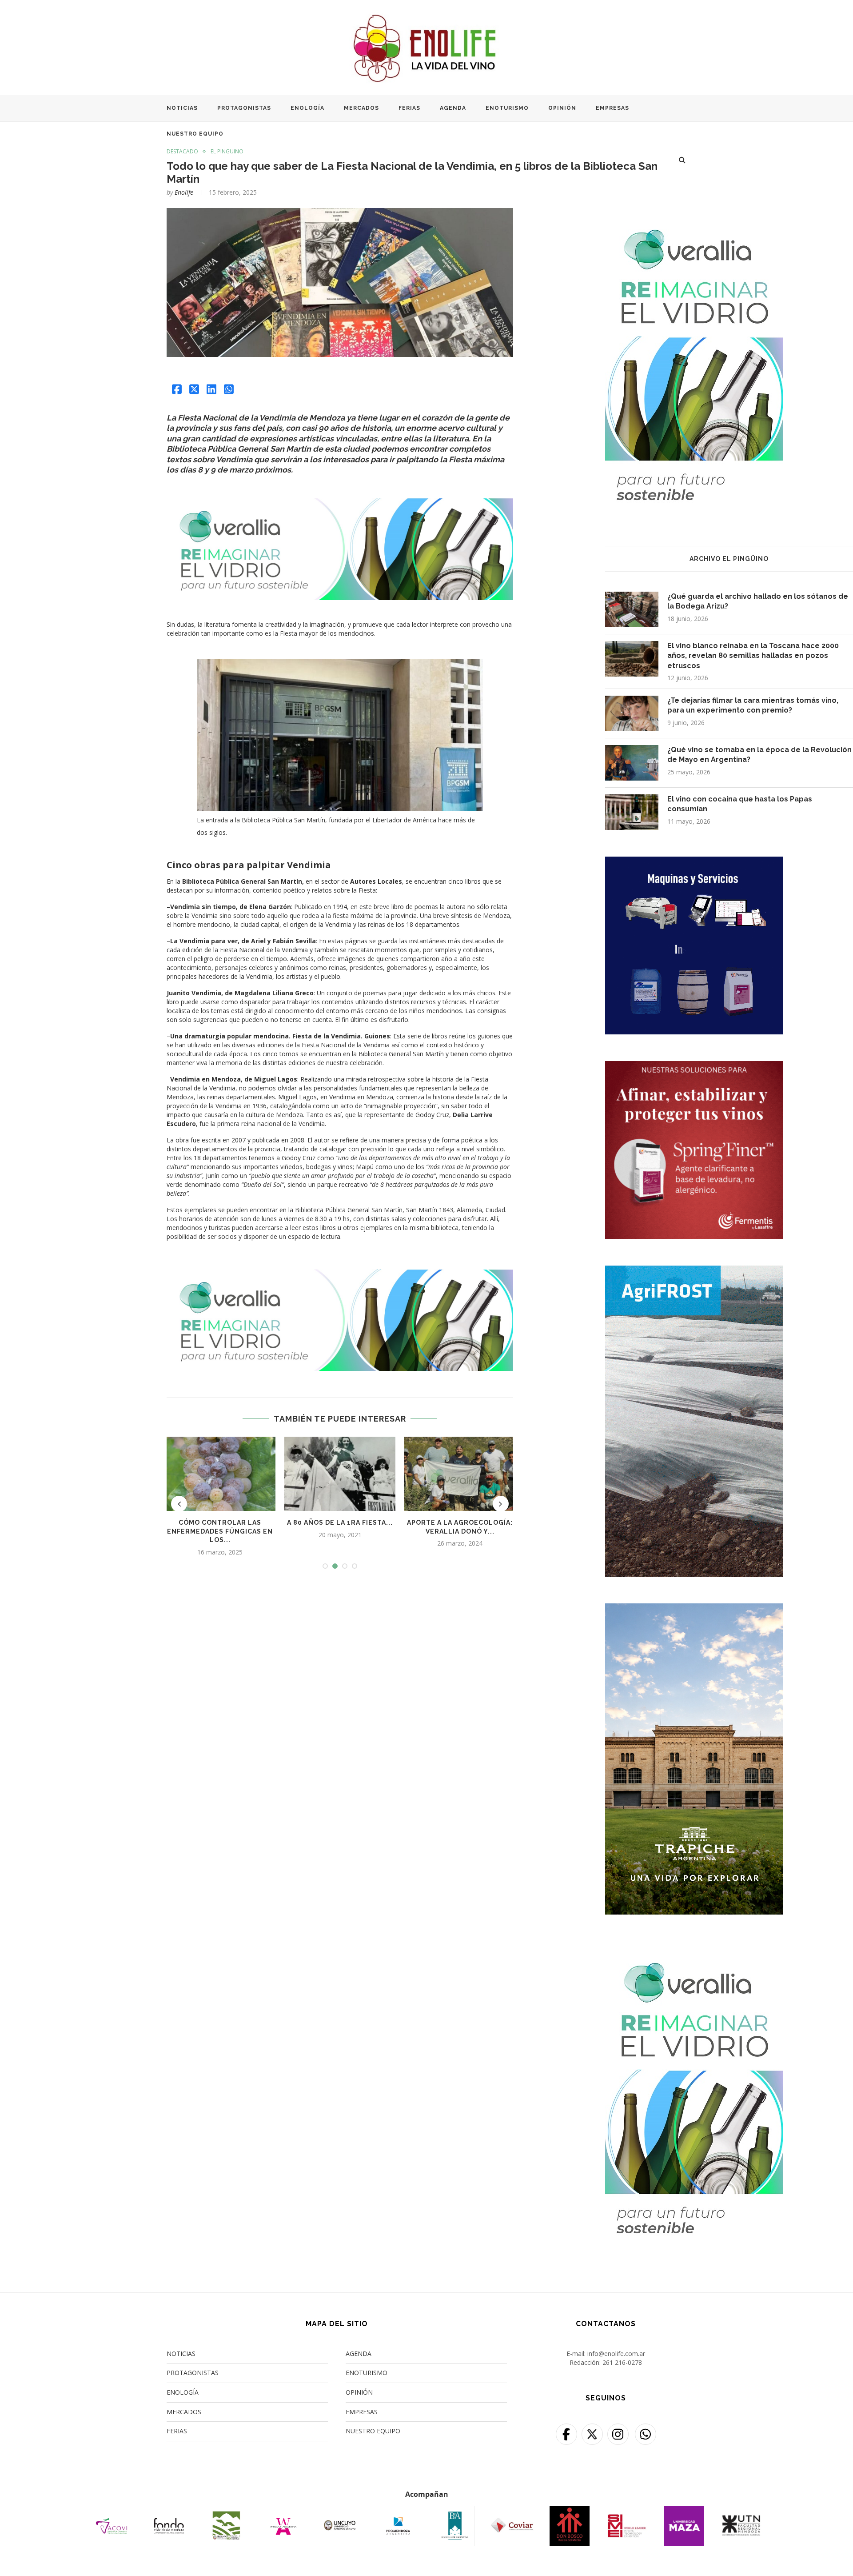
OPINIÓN (562, 108)
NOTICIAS (182, 108)
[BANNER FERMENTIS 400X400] (694, 1067)
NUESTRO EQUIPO (195, 134)
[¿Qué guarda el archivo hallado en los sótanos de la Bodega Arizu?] (632, 609)
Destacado (182, 152)
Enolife (184, 192)
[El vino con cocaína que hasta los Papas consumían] (632, 812)
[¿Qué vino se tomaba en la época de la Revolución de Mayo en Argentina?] (460, 1474)
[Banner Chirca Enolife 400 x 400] (694, 862)
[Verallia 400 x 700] (694, 214)
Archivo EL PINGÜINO (729, 559)
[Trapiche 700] (694, 1609)
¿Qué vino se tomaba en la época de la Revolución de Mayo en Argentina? (759, 755)
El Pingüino (227, 152)
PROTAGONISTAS (244, 108)
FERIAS (409, 108)
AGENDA (453, 108)
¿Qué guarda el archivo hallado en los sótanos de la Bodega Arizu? (758, 601)
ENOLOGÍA (307, 108)
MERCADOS (361, 108)
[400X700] (694, 1271)
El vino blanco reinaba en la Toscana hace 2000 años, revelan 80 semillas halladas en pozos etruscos (753, 656)
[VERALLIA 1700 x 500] (340, 504)
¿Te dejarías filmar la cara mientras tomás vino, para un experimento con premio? (753, 705)
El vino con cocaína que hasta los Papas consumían (740, 804)
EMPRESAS (612, 108)
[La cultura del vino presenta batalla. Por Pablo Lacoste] (340, 1474)
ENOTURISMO (507, 108)
